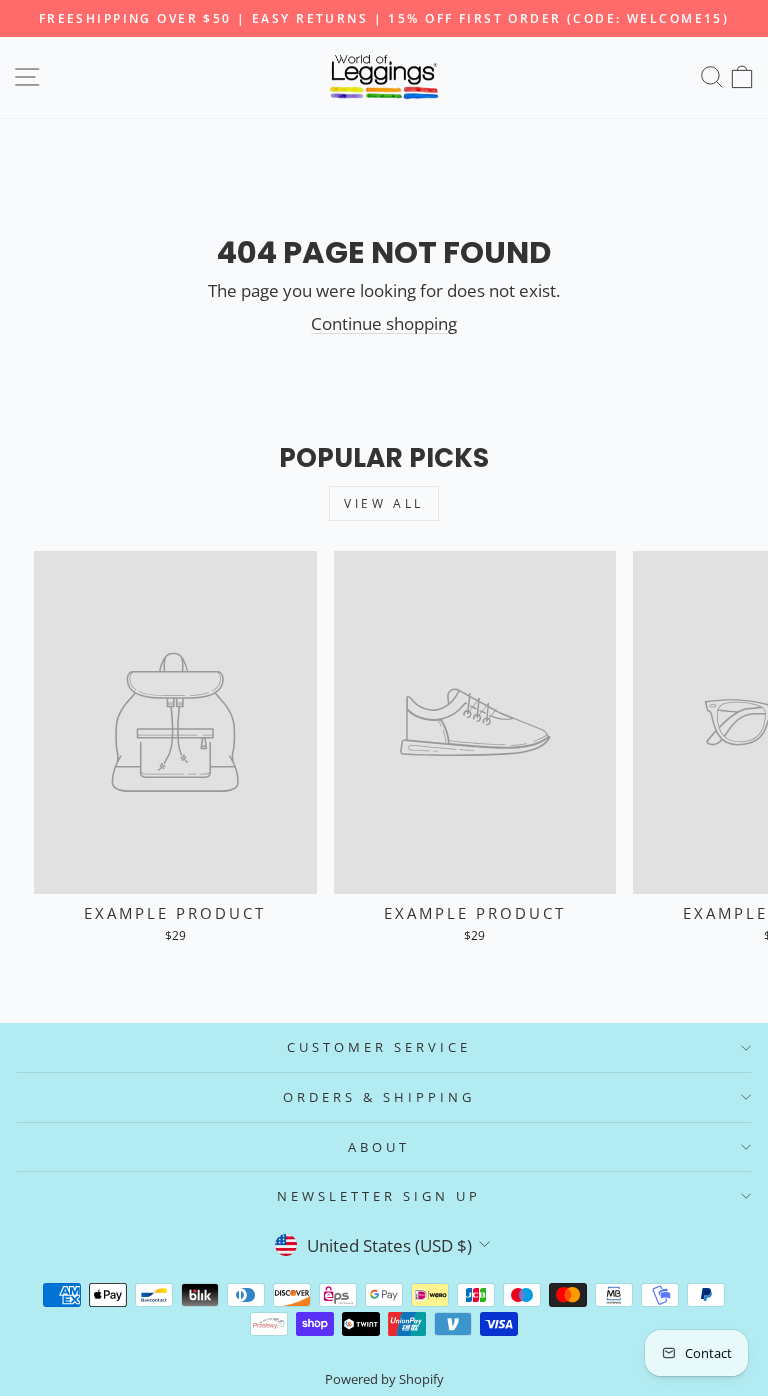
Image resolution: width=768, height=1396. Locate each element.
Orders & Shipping (379, 1097)
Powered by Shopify (384, 1379)
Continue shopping (384, 323)
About (379, 1147)
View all (384, 503)
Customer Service (379, 1047)
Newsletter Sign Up (379, 1196)
